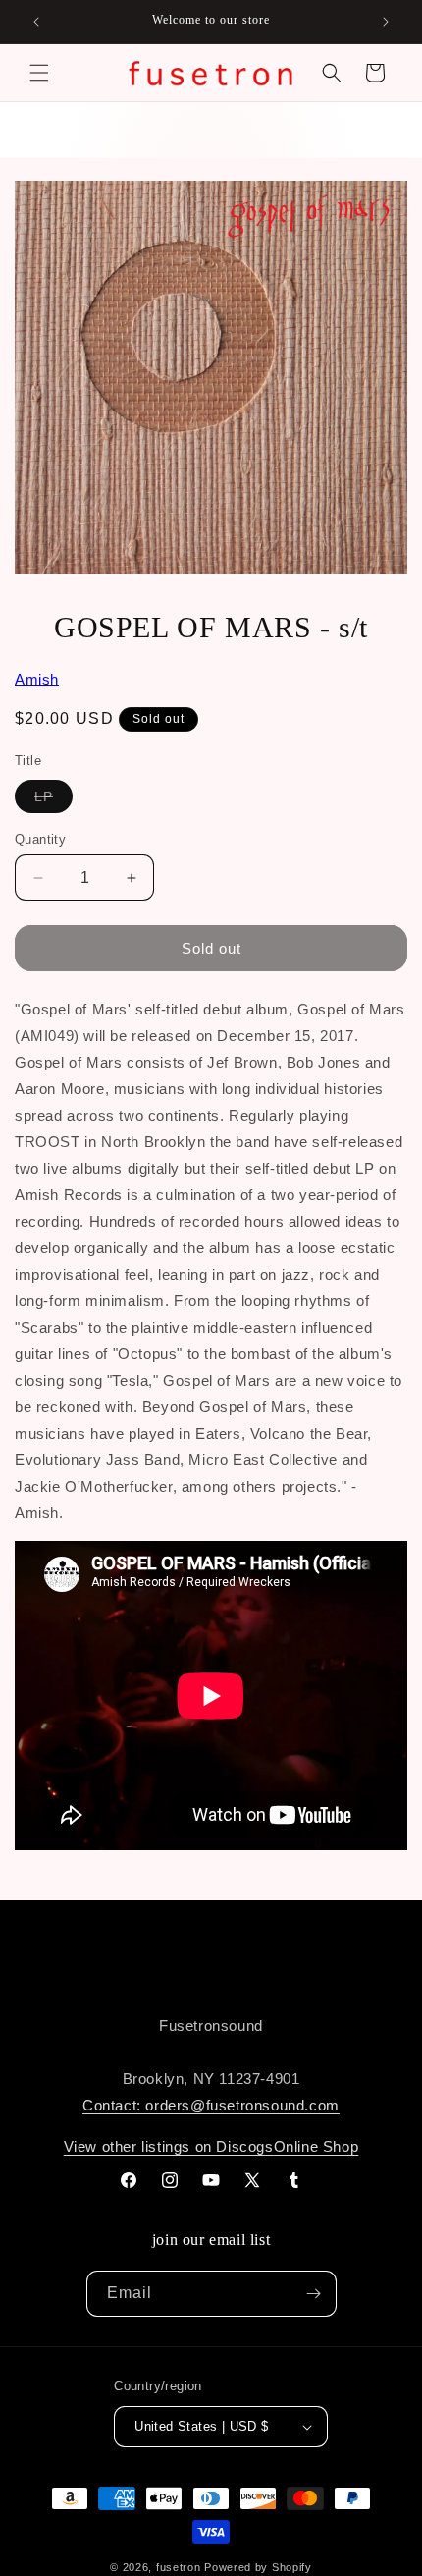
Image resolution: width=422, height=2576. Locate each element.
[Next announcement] (386, 22)
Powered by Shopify (258, 2567)
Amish (37, 679)
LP (53, 800)
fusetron (179, 2567)
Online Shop (316, 2146)
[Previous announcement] (36, 22)
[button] (39, 73)
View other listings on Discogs (169, 2146)
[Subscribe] (314, 2294)
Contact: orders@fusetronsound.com (211, 2105)
